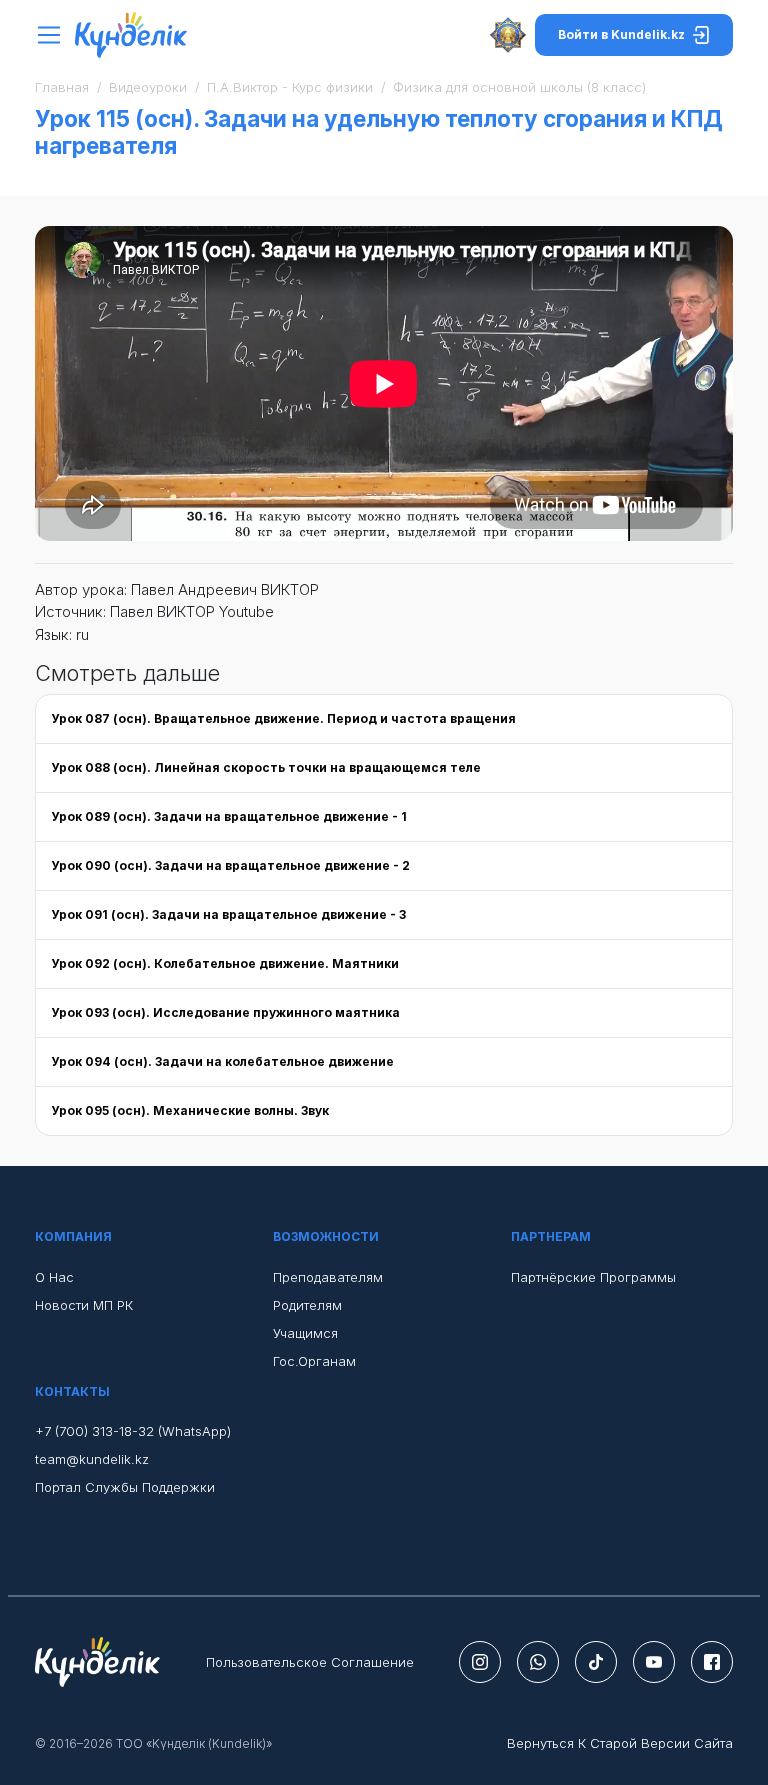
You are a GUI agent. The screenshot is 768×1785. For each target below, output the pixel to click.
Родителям (307, 1305)
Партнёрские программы (593, 1277)
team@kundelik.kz (92, 1459)
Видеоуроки (148, 87)
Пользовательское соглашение (310, 1662)
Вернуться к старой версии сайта (620, 1743)
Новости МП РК (84, 1305)
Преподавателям (328, 1277)
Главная (62, 87)
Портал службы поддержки (125, 1487)
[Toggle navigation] (54, 35)
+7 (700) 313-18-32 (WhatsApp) (133, 1431)
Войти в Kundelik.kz (621, 34)
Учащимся (305, 1333)
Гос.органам (314, 1361)
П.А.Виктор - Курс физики (290, 87)
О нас (54, 1277)
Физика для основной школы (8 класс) (519, 87)
